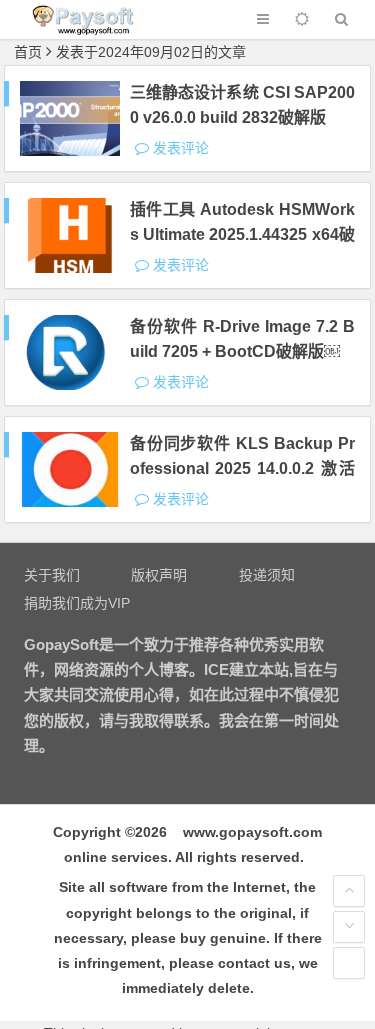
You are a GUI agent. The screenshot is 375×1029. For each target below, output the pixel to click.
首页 (28, 52)
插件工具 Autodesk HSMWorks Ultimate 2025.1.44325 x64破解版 (242, 234)
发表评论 (179, 148)
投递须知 (267, 575)
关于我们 (52, 575)
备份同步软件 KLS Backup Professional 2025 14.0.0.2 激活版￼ (242, 468)
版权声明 (159, 575)
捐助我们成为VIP (77, 603)
